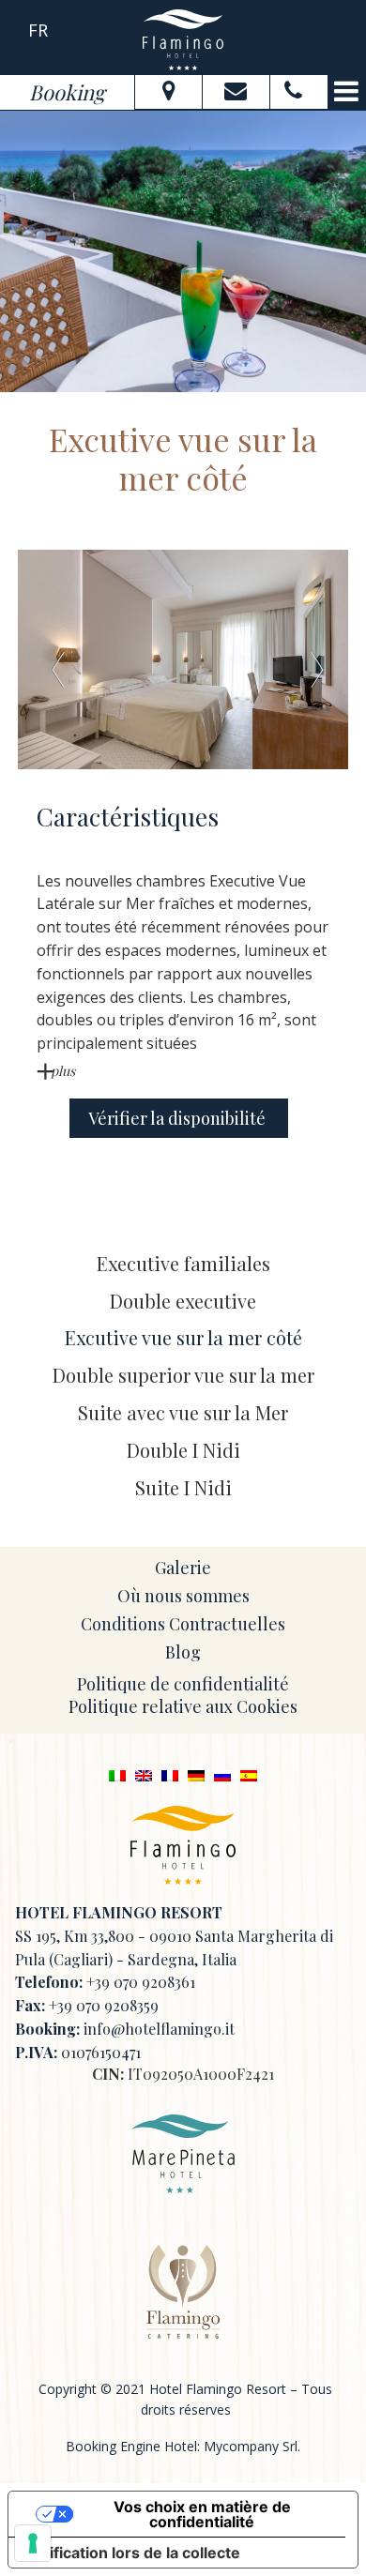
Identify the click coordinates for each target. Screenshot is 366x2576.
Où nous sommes (183, 1596)
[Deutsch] (196, 1774)
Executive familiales (183, 1263)
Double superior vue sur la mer (183, 1375)
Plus (63, 1071)
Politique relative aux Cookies (183, 1706)
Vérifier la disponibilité (179, 1118)
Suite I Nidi (183, 1487)
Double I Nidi (183, 1450)
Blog (183, 1652)
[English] (144, 1774)
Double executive (183, 1301)
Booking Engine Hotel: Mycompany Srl (182, 2446)
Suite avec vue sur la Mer (183, 1412)
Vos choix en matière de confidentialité (202, 2514)
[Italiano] (117, 1774)
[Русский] (222, 1774)
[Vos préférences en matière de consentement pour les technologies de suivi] (33, 2543)
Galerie (183, 1568)
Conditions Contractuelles (183, 1624)
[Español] (249, 1774)
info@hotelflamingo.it (159, 2029)
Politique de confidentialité (183, 1684)
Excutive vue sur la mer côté (183, 1337)
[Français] (170, 1774)
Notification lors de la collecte (132, 2553)
